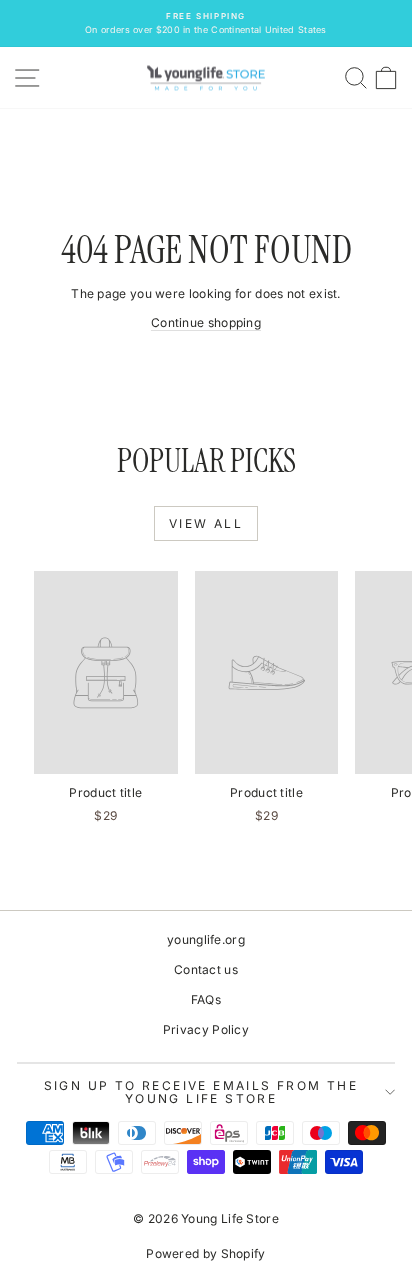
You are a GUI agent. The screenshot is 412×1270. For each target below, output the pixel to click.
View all (206, 523)
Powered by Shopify (205, 1253)
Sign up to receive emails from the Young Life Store (201, 1092)
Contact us (206, 969)
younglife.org (206, 939)
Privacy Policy (206, 1029)
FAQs (206, 999)
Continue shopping (206, 322)
